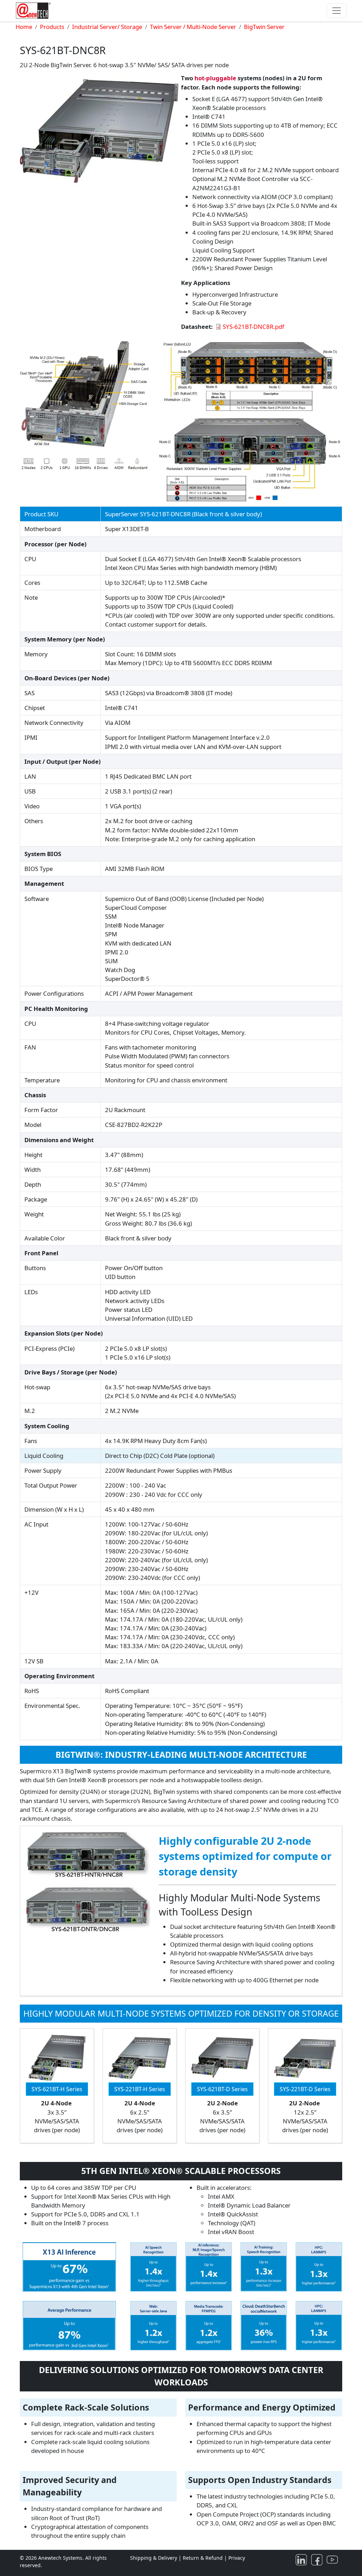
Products (52, 27)
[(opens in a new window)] (303, 2559)
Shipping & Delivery (154, 2558)
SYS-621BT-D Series (222, 2089)
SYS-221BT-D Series (305, 2089)
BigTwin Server (264, 27)
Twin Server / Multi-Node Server (193, 27)
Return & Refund (203, 2558)
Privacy (237, 2558)
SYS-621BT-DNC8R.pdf (253, 327)
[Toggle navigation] (337, 11)
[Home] (35, 11)
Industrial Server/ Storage (107, 27)
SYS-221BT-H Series (140, 2089)
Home (24, 27)
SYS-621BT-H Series (57, 2089)
